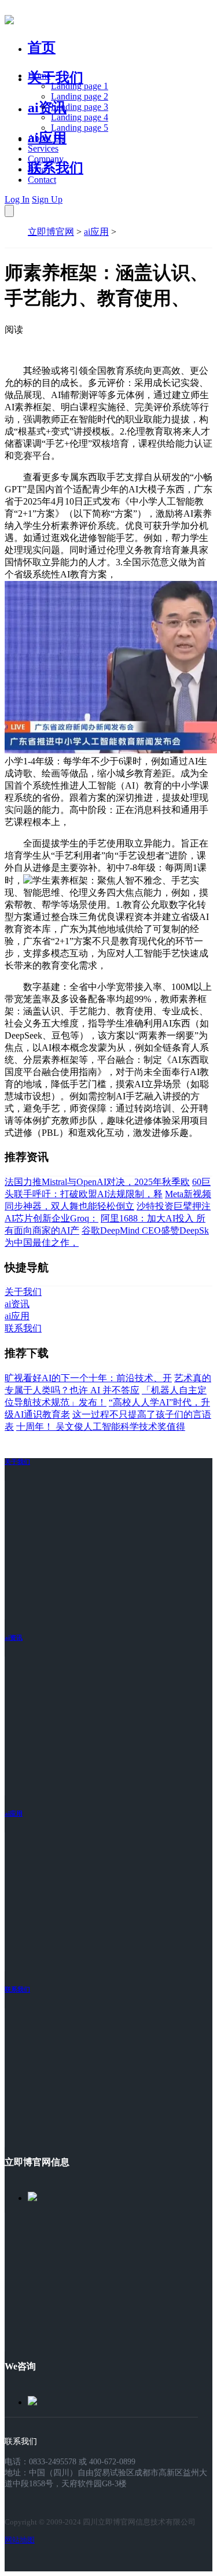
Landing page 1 (80, 86)
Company (46, 159)
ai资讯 (47, 108)
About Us (46, 138)
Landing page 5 (80, 128)
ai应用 (96, 232)
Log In (17, 199)
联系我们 (56, 168)
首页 (42, 47)
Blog (37, 169)
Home (39, 76)
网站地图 (20, 2540)
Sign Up (47, 199)
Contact (42, 180)
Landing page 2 (80, 96)
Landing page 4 (80, 117)
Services (43, 148)
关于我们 (56, 78)
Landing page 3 (80, 107)
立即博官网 (51, 232)
